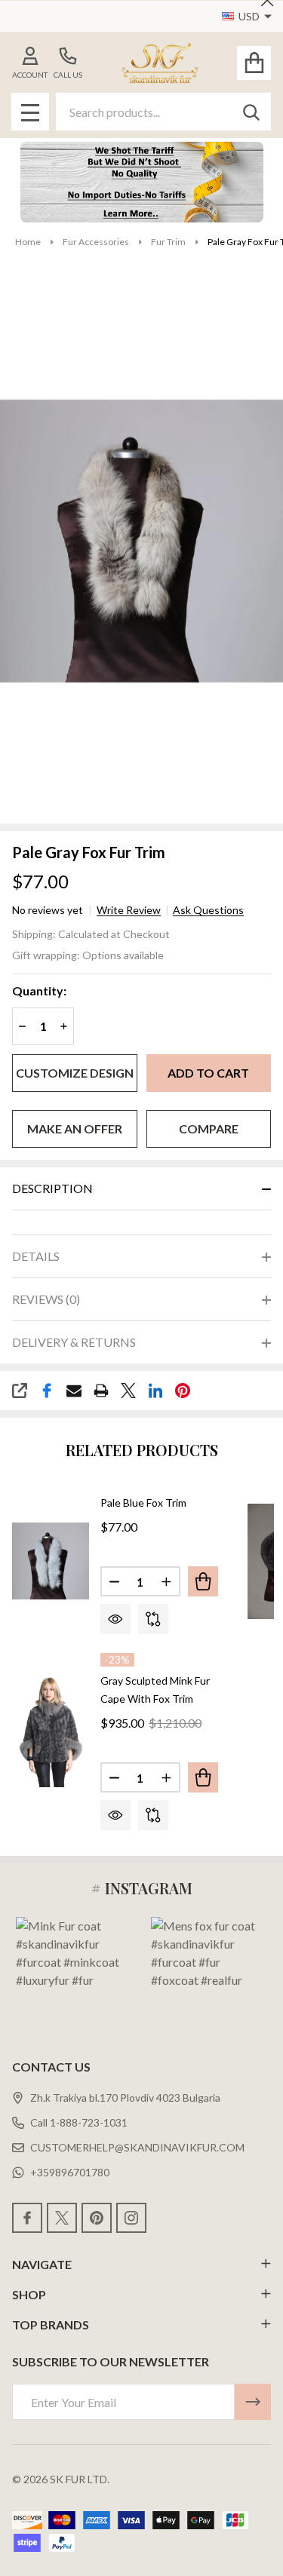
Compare (209, 1129)
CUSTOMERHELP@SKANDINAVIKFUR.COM (137, 2147)
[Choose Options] (203, 1777)
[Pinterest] (183, 1391)
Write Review (129, 910)
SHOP (29, 2294)
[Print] (101, 1391)
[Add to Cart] (203, 1581)
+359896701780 (70, 2172)
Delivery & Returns (74, 1342)
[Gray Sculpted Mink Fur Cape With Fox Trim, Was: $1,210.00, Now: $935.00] (51, 1730)
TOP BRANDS (51, 2325)
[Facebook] (47, 1391)
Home (28, 242)
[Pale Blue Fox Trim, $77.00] (51, 1562)
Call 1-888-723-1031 (79, 2122)
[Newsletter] (253, 2402)
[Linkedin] (155, 1391)
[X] (128, 1391)
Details (36, 1256)
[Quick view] (115, 1619)
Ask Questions (208, 910)
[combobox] (163, 112)
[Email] (74, 1391)
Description (52, 1188)
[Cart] (254, 63)
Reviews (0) (46, 1299)
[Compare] (153, 1619)
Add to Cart (208, 1073)
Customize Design (75, 1073)
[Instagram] (131, 2218)
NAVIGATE (42, 2264)
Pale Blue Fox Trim (143, 1503)
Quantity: (39, 991)
